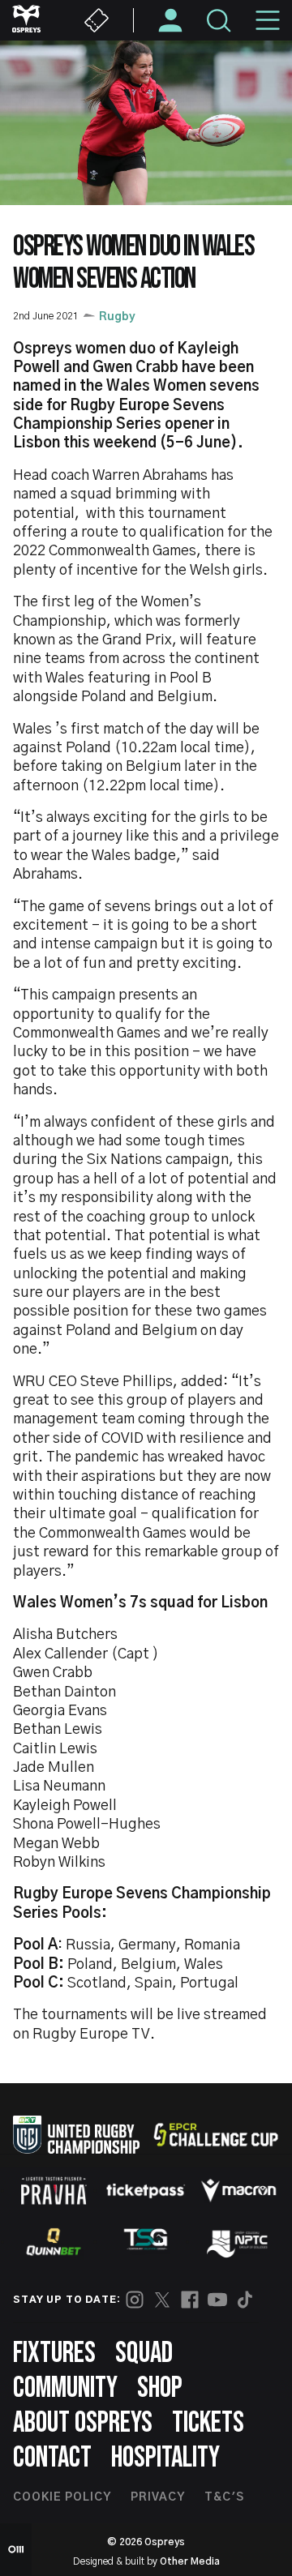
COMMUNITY (65, 2388)
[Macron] (238, 2190)
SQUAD (144, 2353)
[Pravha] (54, 2191)
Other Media (190, 2561)
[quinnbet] (54, 2242)
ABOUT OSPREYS (83, 2423)
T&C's (224, 2497)
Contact (52, 2458)
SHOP (160, 2388)
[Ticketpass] (146, 2191)
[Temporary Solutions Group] (146, 2242)
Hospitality (165, 2458)
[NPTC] (238, 2242)
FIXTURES (54, 2353)
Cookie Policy (62, 2497)
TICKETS (208, 2423)
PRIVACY (158, 2497)
